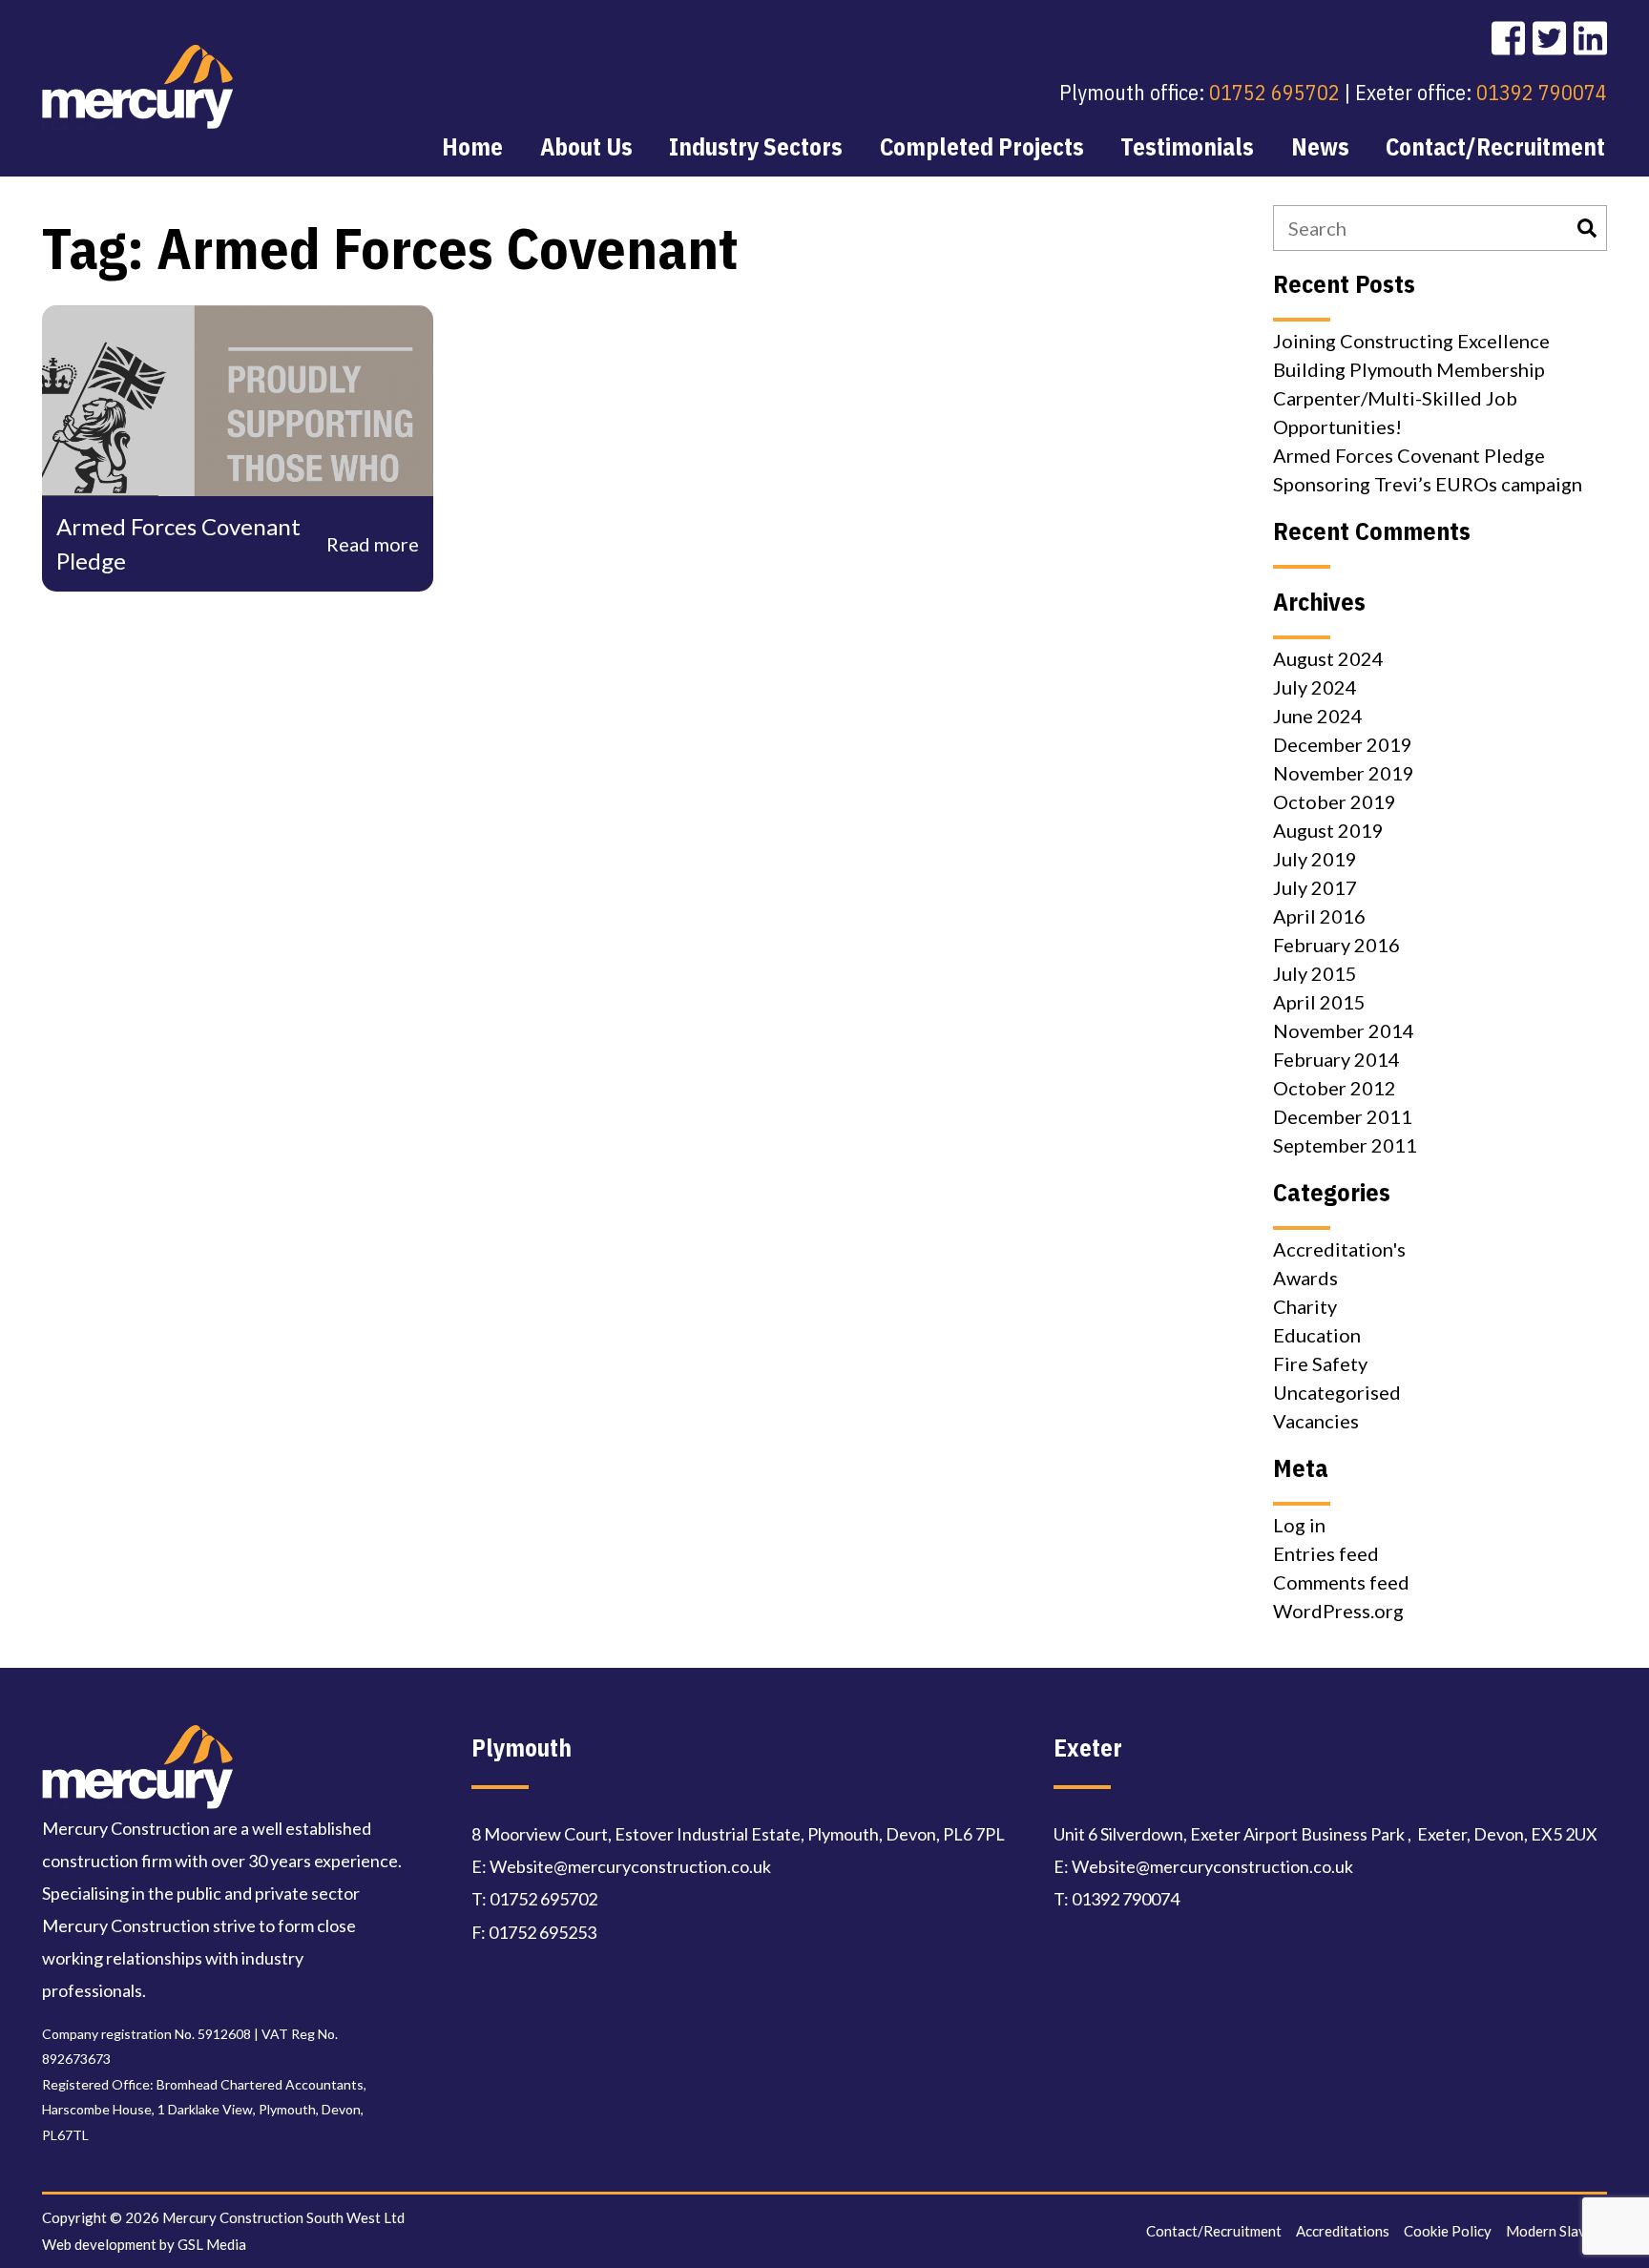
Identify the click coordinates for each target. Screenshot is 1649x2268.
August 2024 (1328, 658)
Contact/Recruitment (1495, 146)
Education (1317, 1335)
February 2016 (1336, 945)
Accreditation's (1339, 1249)
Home (472, 146)
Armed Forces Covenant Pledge (1409, 455)
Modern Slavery (1556, 2231)
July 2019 (1315, 859)
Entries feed (1326, 1553)
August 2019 (1328, 830)
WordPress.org (1338, 1611)
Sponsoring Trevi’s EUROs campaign (1428, 484)
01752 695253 (543, 1932)
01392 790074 (1542, 92)
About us (586, 146)
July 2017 (1315, 887)
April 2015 (1319, 1002)
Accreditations (1343, 2231)
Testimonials (1187, 146)
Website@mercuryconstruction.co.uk (630, 1866)
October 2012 (1335, 1088)
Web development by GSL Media (144, 2244)
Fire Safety (1320, 1363)
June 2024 (1318, 716)
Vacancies (1316, 1421)
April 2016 (1319, 916)
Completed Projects (982, 146)
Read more (373, 544)
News (1320, 146)
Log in (1299, 1525)
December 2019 (1343, 744)
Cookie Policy (1448, 2231)
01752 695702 (1274, 92)
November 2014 (1344, 1030)
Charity (1305, 1306)
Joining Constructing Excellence (1411, 341)
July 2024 (1315, 687)
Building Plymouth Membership (1409, 369)
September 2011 (1345, 1145)
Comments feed (1341, 1582)
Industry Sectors (756, 146)
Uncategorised (1337, 1392)
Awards (1305, 1278)
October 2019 (1335, 801)
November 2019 (1344, 773)
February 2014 (1336, 1059)
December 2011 (1343, 1116)
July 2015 (1315, 973)
